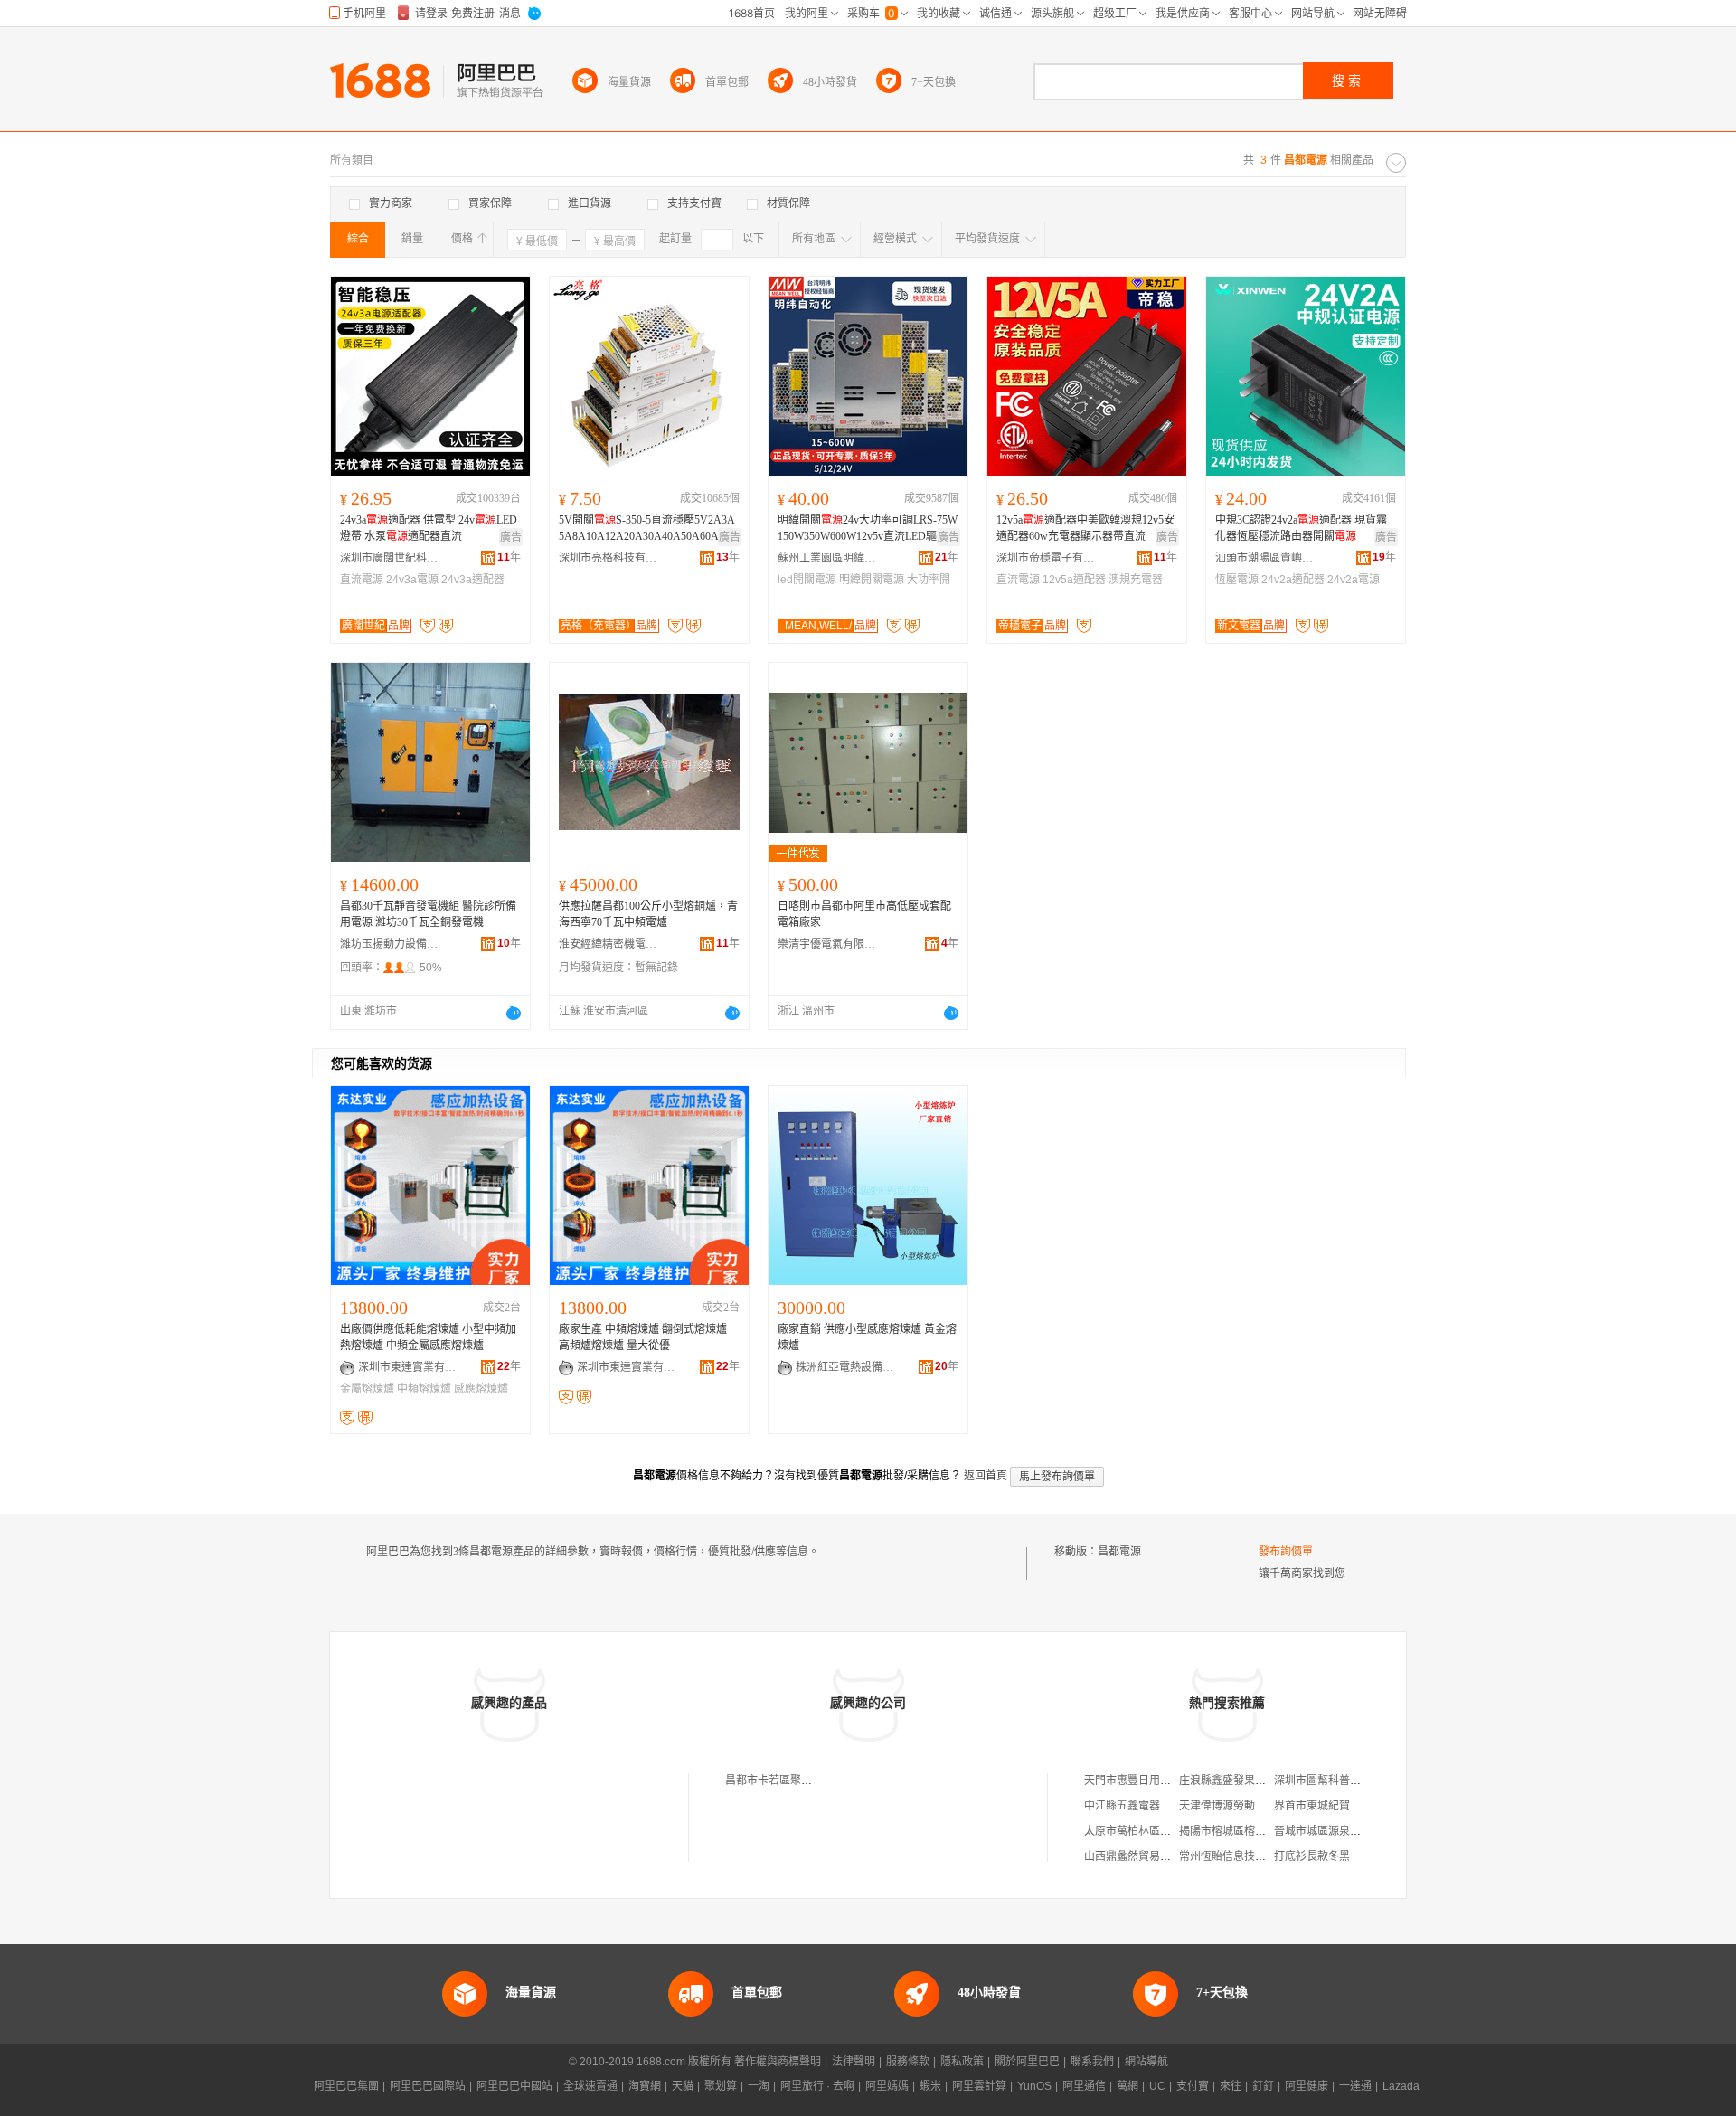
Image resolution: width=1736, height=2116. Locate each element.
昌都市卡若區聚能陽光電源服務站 (807, 1781)
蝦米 (930, 2086)
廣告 (511, 537)
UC (1157, 2086)
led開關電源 (807, 580)
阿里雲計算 (979, 2086)
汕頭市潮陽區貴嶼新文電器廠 (1265, 558)
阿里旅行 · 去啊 (817, 2086)
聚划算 (721, 2086)
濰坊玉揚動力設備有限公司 (390, 944)
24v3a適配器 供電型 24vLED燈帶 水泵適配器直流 (429, 528)
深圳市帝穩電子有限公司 (1046, 558)
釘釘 (1263, 2086)
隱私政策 (962, 2062)
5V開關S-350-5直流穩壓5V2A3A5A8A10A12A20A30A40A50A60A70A (648, 528)
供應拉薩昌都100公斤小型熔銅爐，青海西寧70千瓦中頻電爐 (648, 914)
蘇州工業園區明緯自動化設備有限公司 (827, 558)
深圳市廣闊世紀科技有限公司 (390, 558)
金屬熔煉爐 (367, 1389)
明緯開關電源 (872, 580)
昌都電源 (1119, 1552)
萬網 (1127, 2086)
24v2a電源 (1354, 580)
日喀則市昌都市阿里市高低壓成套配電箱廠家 (864, 914)
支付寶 (1193, 2086)
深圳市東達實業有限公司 (408, 1367)
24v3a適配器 (473, 580)
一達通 (1355, 2086)
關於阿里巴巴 (1027, 2062)
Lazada (1401, 2086)
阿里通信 (1084, 2086)
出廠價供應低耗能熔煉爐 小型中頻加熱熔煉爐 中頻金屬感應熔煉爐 (428, 1337)
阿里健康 (1307, 2086)
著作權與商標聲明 (778, 2062)
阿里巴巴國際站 (428, 2086)
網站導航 (1146, 2062)
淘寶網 (645, 2086)
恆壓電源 (1237, 580)
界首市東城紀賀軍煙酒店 (1334, 1806)
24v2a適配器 (1293, 580)
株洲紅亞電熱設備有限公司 (845, 1367)
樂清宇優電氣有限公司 (827, 944)
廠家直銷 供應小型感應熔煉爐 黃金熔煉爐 (867, 1337)
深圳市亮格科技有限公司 (609, 558)
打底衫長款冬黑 (1312, 1856)
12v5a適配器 (1074, 580)
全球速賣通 (590, 2086)
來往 (1231, 2086)
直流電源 (362, 580)
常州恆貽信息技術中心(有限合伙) (1259, 1856)
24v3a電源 (412, 580)
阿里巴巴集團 (346, 2086)
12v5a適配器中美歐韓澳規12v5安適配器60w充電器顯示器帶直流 (1085, 528)
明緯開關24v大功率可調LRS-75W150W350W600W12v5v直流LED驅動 (868, 528)
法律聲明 (854, 2062)
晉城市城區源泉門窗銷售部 (1339, 1831)
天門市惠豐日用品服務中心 (1149, 1781)
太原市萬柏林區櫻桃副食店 (1149, 1831)
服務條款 (908, 2062)
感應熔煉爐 (481, 1389)
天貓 (683, 2086)
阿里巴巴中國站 (514, 2086)
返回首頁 (986, 1476)
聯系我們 (1092, 2062)
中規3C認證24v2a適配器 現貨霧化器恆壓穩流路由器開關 (1301, 528)
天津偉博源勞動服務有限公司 (1250, 1806)
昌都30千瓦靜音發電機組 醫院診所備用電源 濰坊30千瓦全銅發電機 (428, 914)
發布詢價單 (1286, 1552)
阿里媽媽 (887, 2086)
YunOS (1034, 2086)
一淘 (759, 2086)
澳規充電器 (1136, 580)
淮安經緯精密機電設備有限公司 (609, 944)
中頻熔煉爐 (424, 1389)
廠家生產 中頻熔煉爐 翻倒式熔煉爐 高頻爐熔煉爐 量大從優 (643, 1337)
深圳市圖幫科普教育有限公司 (1344, 1781)
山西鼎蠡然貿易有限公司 (1144, 1856)
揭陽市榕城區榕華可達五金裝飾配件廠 (1271, 1831)
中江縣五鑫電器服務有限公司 (1155, 1806)
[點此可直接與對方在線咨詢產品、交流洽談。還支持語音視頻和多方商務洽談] (514, 1013)
